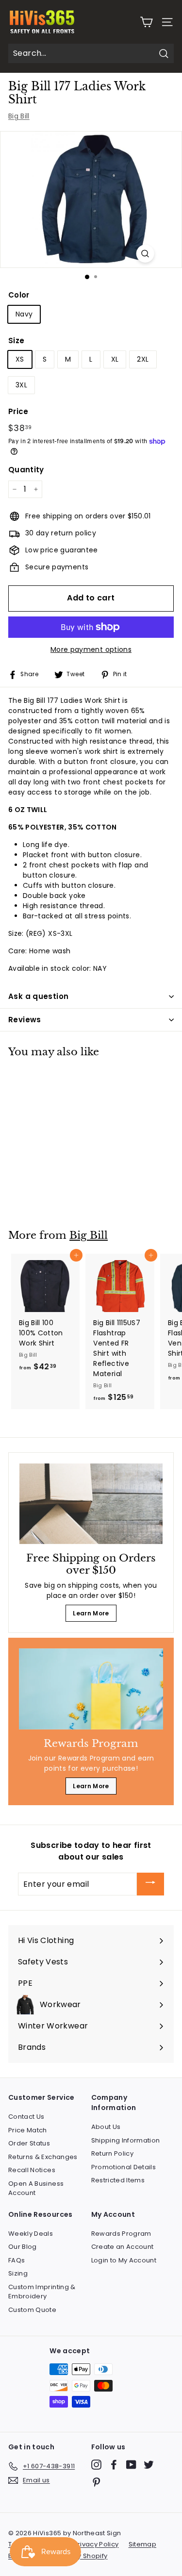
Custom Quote (32, 2310)
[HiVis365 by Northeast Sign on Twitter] (149, 2465)
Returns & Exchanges (43, 2157)
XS (20, 359)
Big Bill (19, 116)
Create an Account (123, 2247)
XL (115, 359)
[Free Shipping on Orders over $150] (91, 1504)
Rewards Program (121, 2234)
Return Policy (113, 2153)
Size (16, 341)
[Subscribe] (150, 1884)
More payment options (91, 649)
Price (18, 411)
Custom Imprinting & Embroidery (42, 2292)
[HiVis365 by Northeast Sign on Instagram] (96, 2465)
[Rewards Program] (91, 1689)
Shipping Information (126, 2140)
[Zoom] (145, 254)
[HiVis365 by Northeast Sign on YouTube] (131, 2465)
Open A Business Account (36, 2188)
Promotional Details (124, 2167)
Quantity (26, 470)
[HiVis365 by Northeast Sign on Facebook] (114, 2465)
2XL (143, 359)
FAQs (17, 2260)
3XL (21, 385)
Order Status (29, 2143)
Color (19, 295)
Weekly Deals (31, 2234)
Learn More (91, 1613)
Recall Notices (32, 2170)
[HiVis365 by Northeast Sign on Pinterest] (96, 2482)
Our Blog (23, 2247)
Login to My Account (124, 2260)
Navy (24, 314)
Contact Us (26, 2117)
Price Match (28, 2130)
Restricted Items (118, 2180)
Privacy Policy (96, 2544)
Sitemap (142, 2544)
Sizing (18, 2273)
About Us (106, 2127)
